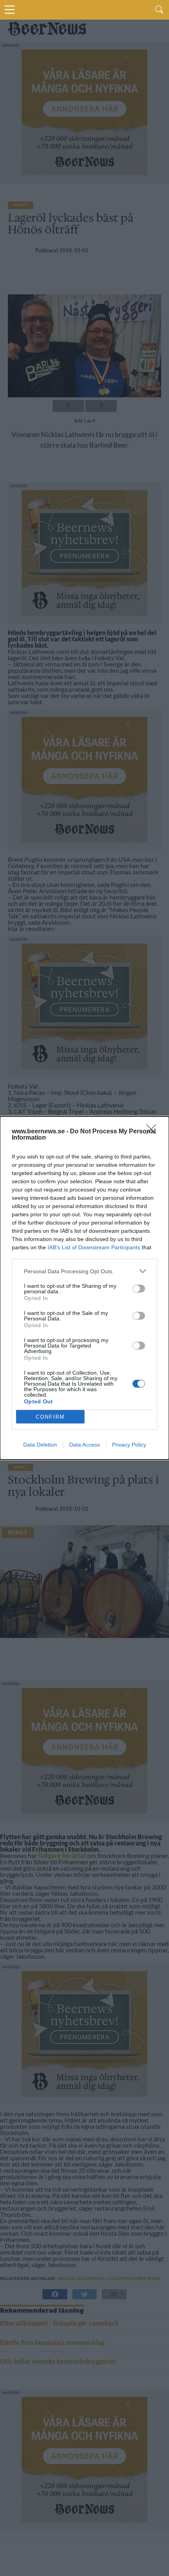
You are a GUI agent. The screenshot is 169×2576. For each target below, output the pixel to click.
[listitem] (84, 1271)
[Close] (154, 1132)
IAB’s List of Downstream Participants (94, 1247)
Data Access (84, 1445)
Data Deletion (40, 1445)
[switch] (139, 1289)
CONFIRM (50, 1417)
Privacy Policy (129, 1445)
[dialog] (84, 1288)
